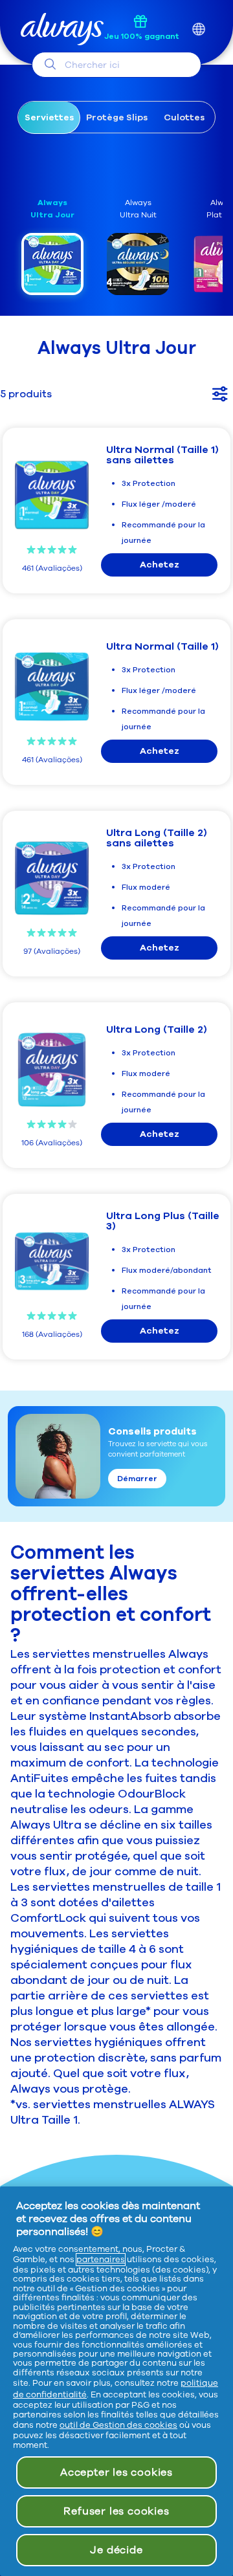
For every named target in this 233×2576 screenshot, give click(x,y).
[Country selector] (198, 29)
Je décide (116, 2550)
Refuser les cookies (116, 2511)
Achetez (160, 565)
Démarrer (137, 1479)
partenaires (101, 2260)
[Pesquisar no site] (50, 64)
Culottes (184, 117)
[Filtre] (220, 394)
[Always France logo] (62, 29)
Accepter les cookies (116, 2472)
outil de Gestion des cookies (118, 2425)
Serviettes (49, 117)
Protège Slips (117, 117)
